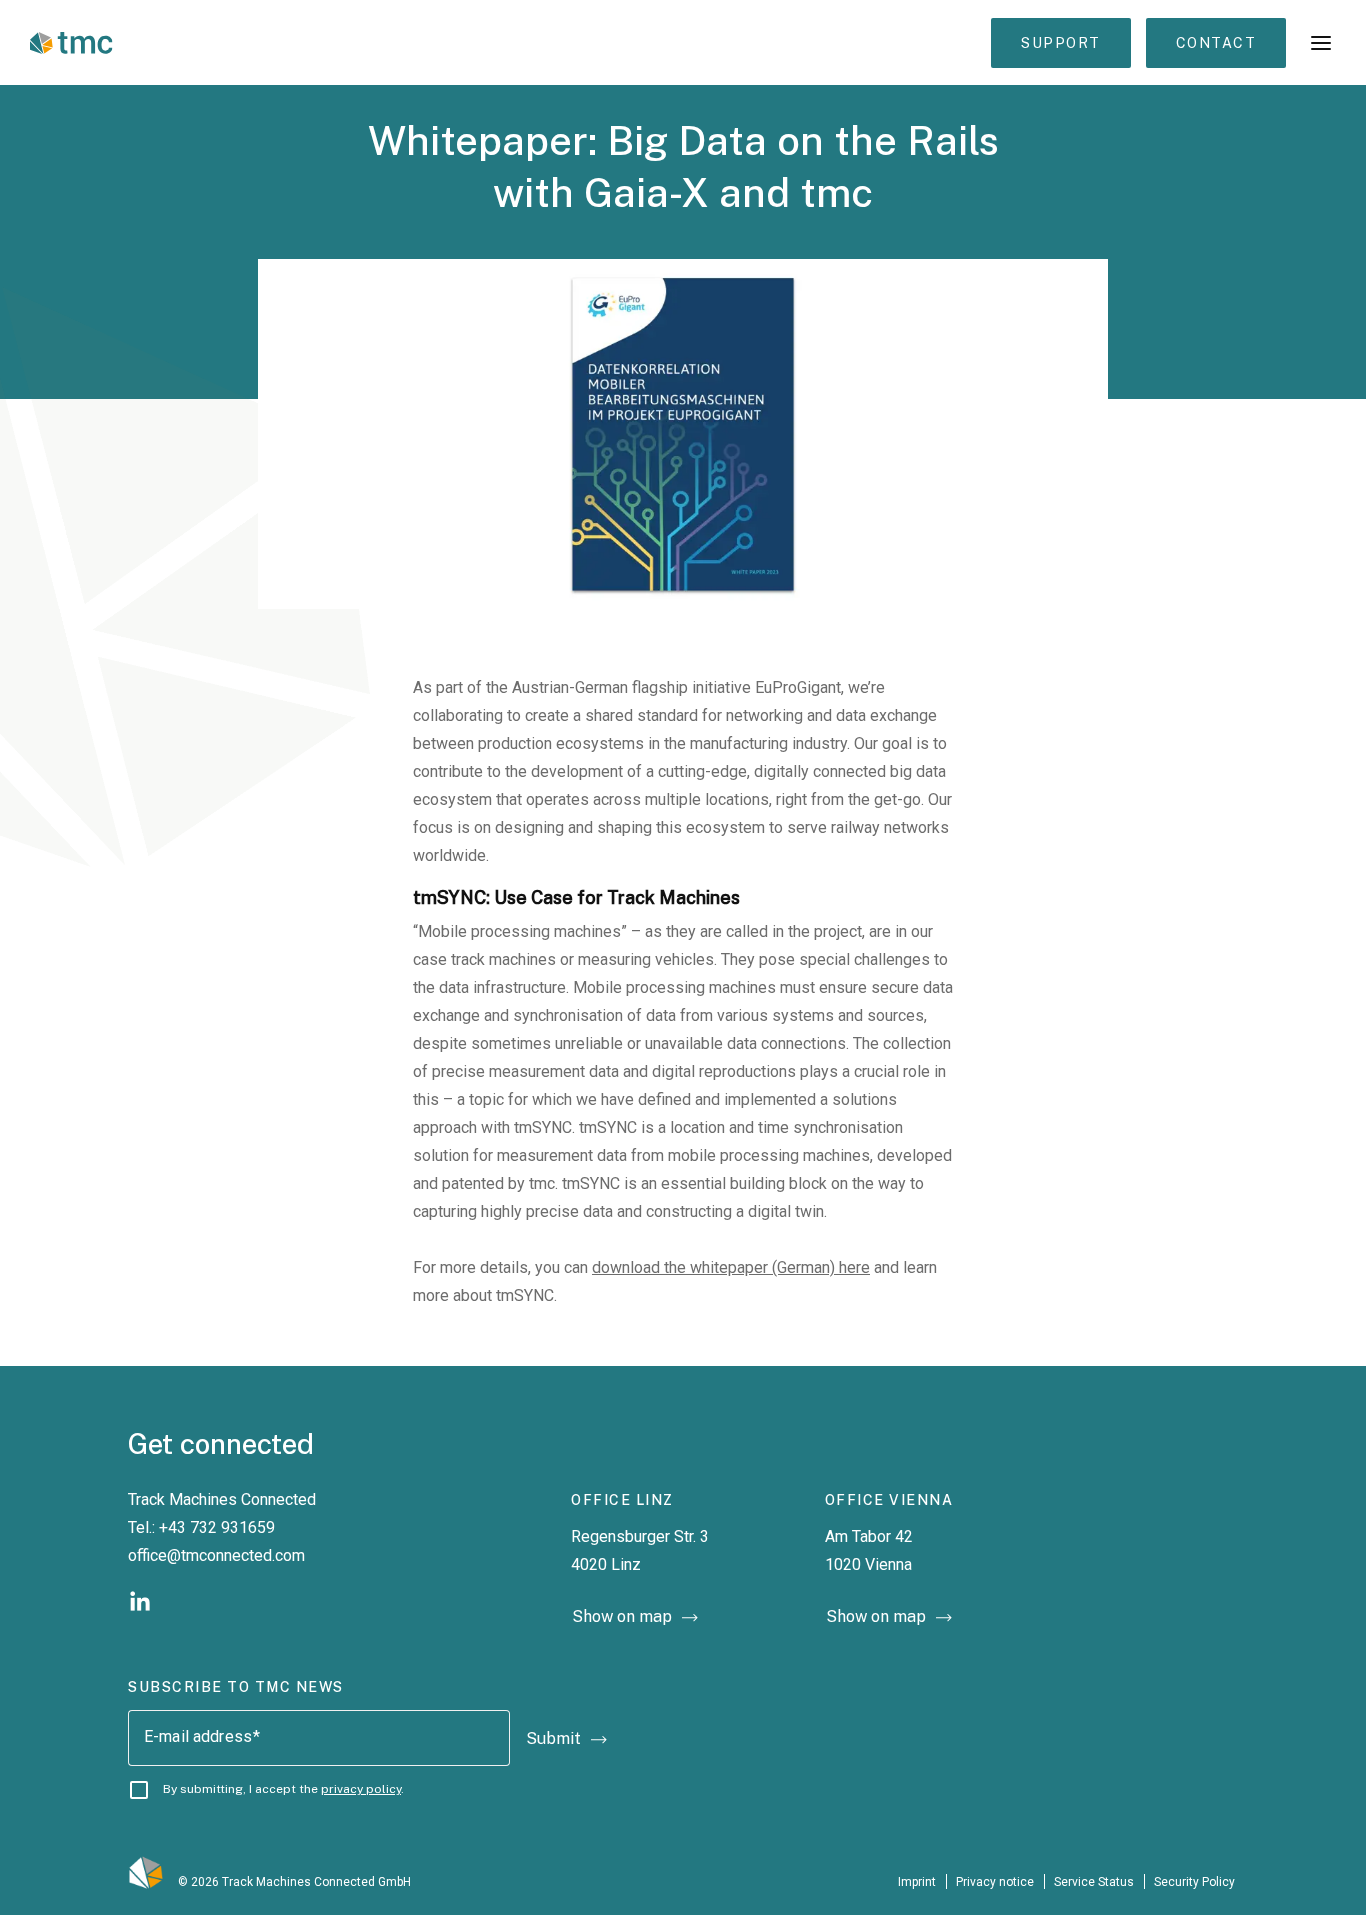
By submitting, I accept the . (283, 1789)
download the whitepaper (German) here (731, 1267)
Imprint (917, 1882)
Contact (1216, 43)
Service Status (1094, 1882)
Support (1061, 43)
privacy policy (361, 1789)
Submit (553, 1738)
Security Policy (1196, 1882)
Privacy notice (995, 1882)
